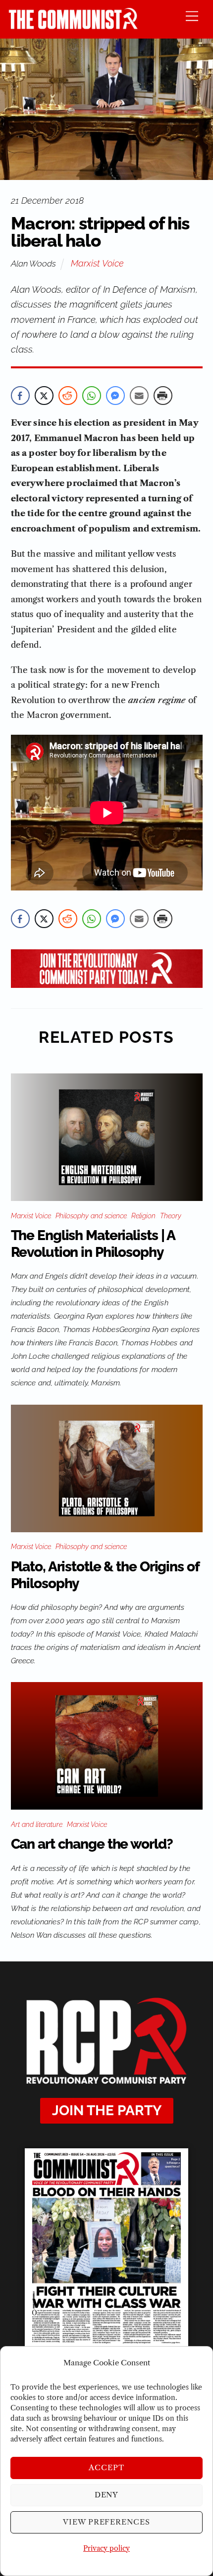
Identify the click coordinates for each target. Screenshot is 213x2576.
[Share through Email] (139, 396)
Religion (143, 1216)
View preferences (107, 2522)
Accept (106, 2467)
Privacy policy (106, 2548)
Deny (107, 2495)
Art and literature (37, 1824)
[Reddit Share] (68, 396)
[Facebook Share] (20, 396)
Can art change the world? (92, 1844)
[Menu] (192, 16)
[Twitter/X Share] (44, 396)
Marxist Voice (97, 263)
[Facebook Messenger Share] (115, 396)
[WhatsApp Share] (92, 396)
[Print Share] (163, 396)
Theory (171, 1216)
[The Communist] (73, 26)
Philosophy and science (91, 1216)
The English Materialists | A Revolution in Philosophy (93, 1244)
